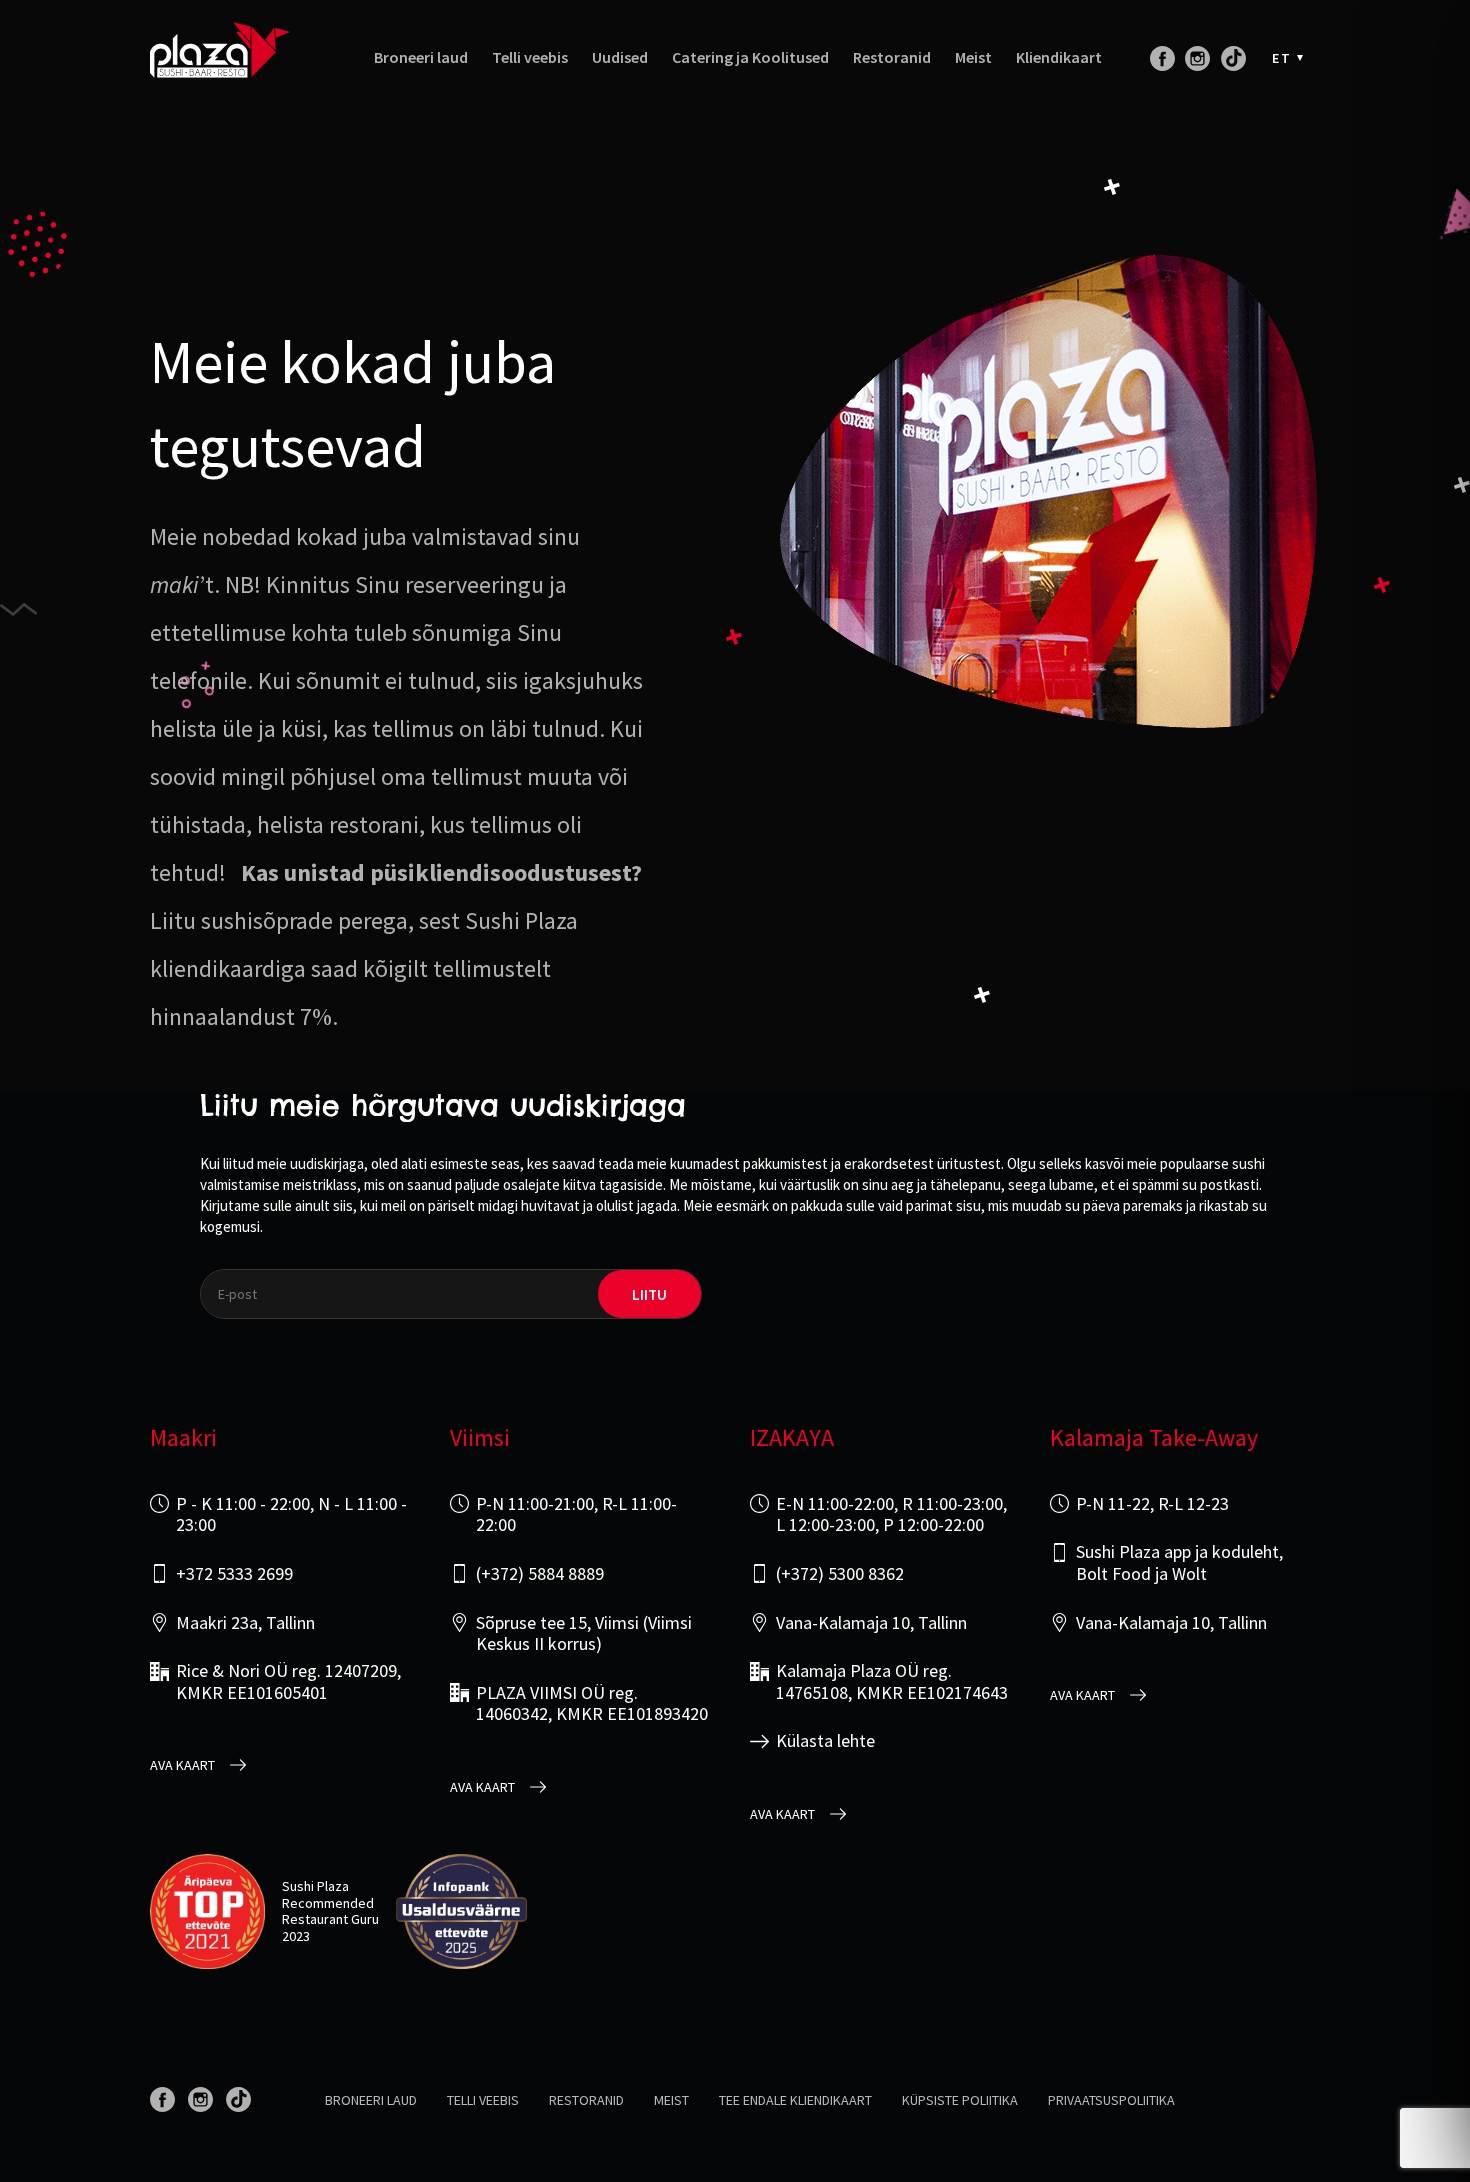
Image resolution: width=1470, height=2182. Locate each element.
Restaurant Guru (330, 1919)
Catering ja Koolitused (750, 57)
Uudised (620, 57)
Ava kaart (182, 1765)
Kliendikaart (1059, 57)
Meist (973, 57)
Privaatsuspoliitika (1111, 2100)
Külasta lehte (825, 1741)
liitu (649, 1294)
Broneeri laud (421, 57)
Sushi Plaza (315, 1886)
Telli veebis (530, 57)
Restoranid (892, 57)
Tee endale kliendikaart (795, 2100)
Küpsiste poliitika (960, 2100)
